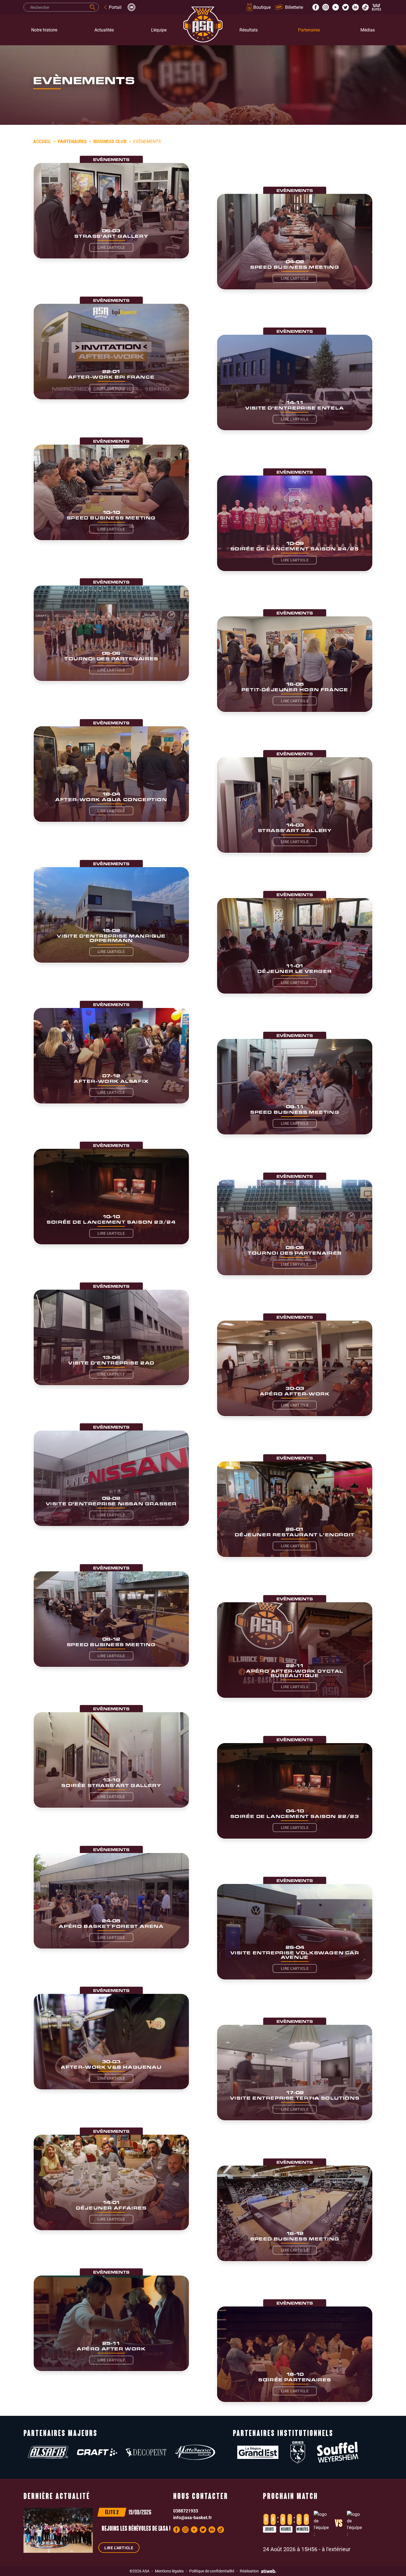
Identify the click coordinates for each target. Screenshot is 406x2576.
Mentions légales (169, 2571)
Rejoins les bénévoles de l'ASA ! (136, 2529)
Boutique (262, 7)
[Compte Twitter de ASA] (346, 7)
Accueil (42, 141)
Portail (115, 7)
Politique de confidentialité (212, 2571)
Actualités (104, 30)
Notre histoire (44, 30)
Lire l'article (111, 247)
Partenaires (309, 30)
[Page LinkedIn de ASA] (355, 7)
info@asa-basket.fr (193, 2517)
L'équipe (159, 30)
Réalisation (249, 2571)
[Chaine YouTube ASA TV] (336, 7)
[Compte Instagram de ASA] (326, 7)
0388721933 (186, 2511)
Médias (368, 30)
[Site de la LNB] (131, 7)
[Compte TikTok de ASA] (365, 7)
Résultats (249, 30)
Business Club (110, 141)
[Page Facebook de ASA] (316, 7)
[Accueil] (203, 30)
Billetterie (294, 7)
